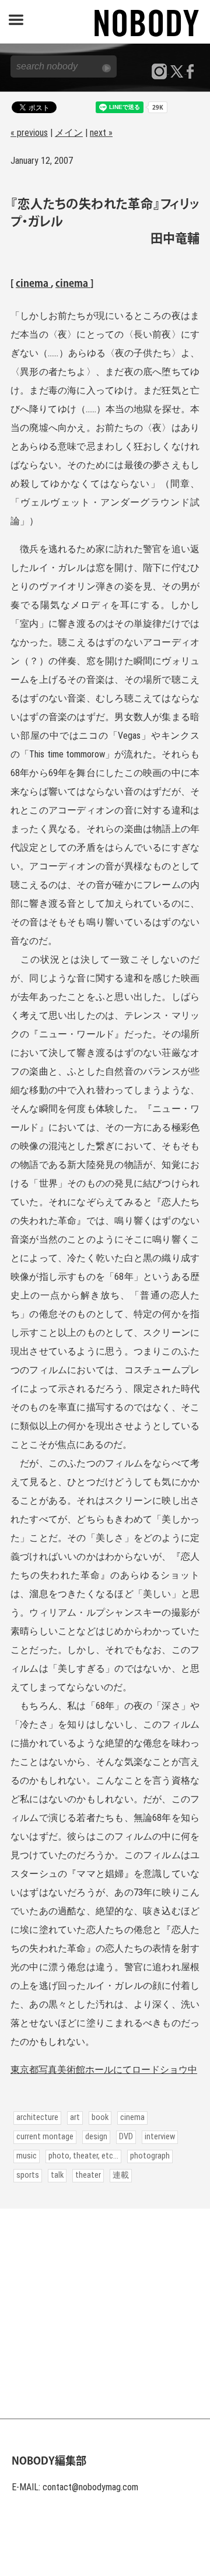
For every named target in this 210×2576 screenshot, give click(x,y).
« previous (29, 133)
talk (57, 2175)
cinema (33, 284)
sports (28, 2175)
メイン (69, 133)
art (75, 2117)
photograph (150, 2156)
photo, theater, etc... (83, 2156)
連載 (121, 2175)
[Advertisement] (105, 2314)
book (100, 2117)
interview (160, 2137)
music (27, 2156)
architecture (37, 2117)
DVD (126, 2137)
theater (88, 2175)
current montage (45, 2137)
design (96, 2137)
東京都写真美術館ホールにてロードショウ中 (104, 2070)
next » (101, 133)
